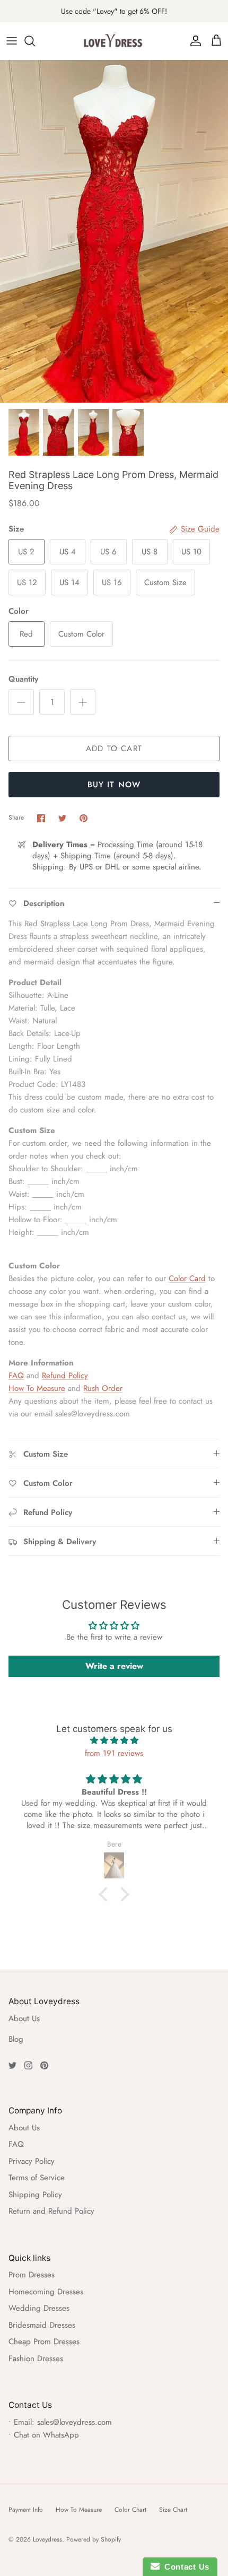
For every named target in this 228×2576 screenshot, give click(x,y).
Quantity (23, 679)
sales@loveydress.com (74, 2422)
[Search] (35, 41)
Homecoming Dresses (46, 2292)
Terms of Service (37, 2178)
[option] (114, 231)
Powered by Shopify (94, 2539)
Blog (16, 2039)
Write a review (114, 1666)
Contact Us (185, 2567)
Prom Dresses (32, 2275)
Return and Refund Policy (51, 2211)
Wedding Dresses (39, 2308)
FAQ (16, 1376)
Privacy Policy (32, 2161)
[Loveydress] (114, 41)
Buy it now (114, 785)
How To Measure (37, 1388)
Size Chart (173, 2510)
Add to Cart (114, 749)
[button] (106, 1894)
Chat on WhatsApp (46, 2435)
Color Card (187, 1278)
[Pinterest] (44, 2065)
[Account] (193, 41)
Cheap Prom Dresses (44, 2342)
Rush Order (103, 1388)
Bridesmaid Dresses (42, 2325)
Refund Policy (65, 1376)
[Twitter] (12, 2065)
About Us (24, 2018)
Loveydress (47, 2539)
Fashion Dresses (36, 2359)
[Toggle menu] (12, 41)
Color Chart (130, 2510)
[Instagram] (28, 2065)
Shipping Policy (35, 2195)
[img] (114, 1740)
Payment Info (26, 2510)
